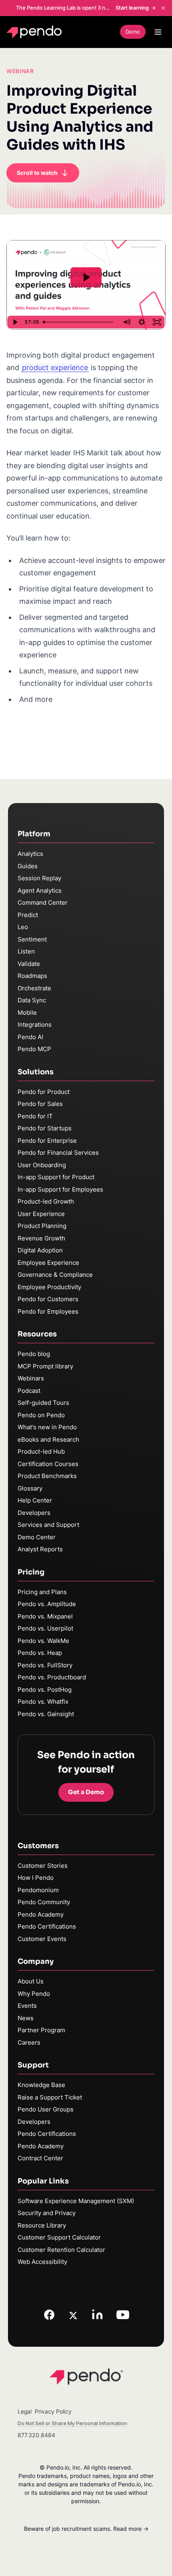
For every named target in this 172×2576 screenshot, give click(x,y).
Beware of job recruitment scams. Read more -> (86, 2529)
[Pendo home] (36, 32)
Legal (25, 2411)
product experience (55, 368)
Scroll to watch (37, 173)
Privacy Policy (53, 2411)
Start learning (132, 8)
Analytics (30, 854)
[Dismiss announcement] (163, 8)
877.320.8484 (36, 2435)
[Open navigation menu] (158, 32)
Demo (133, 32)
